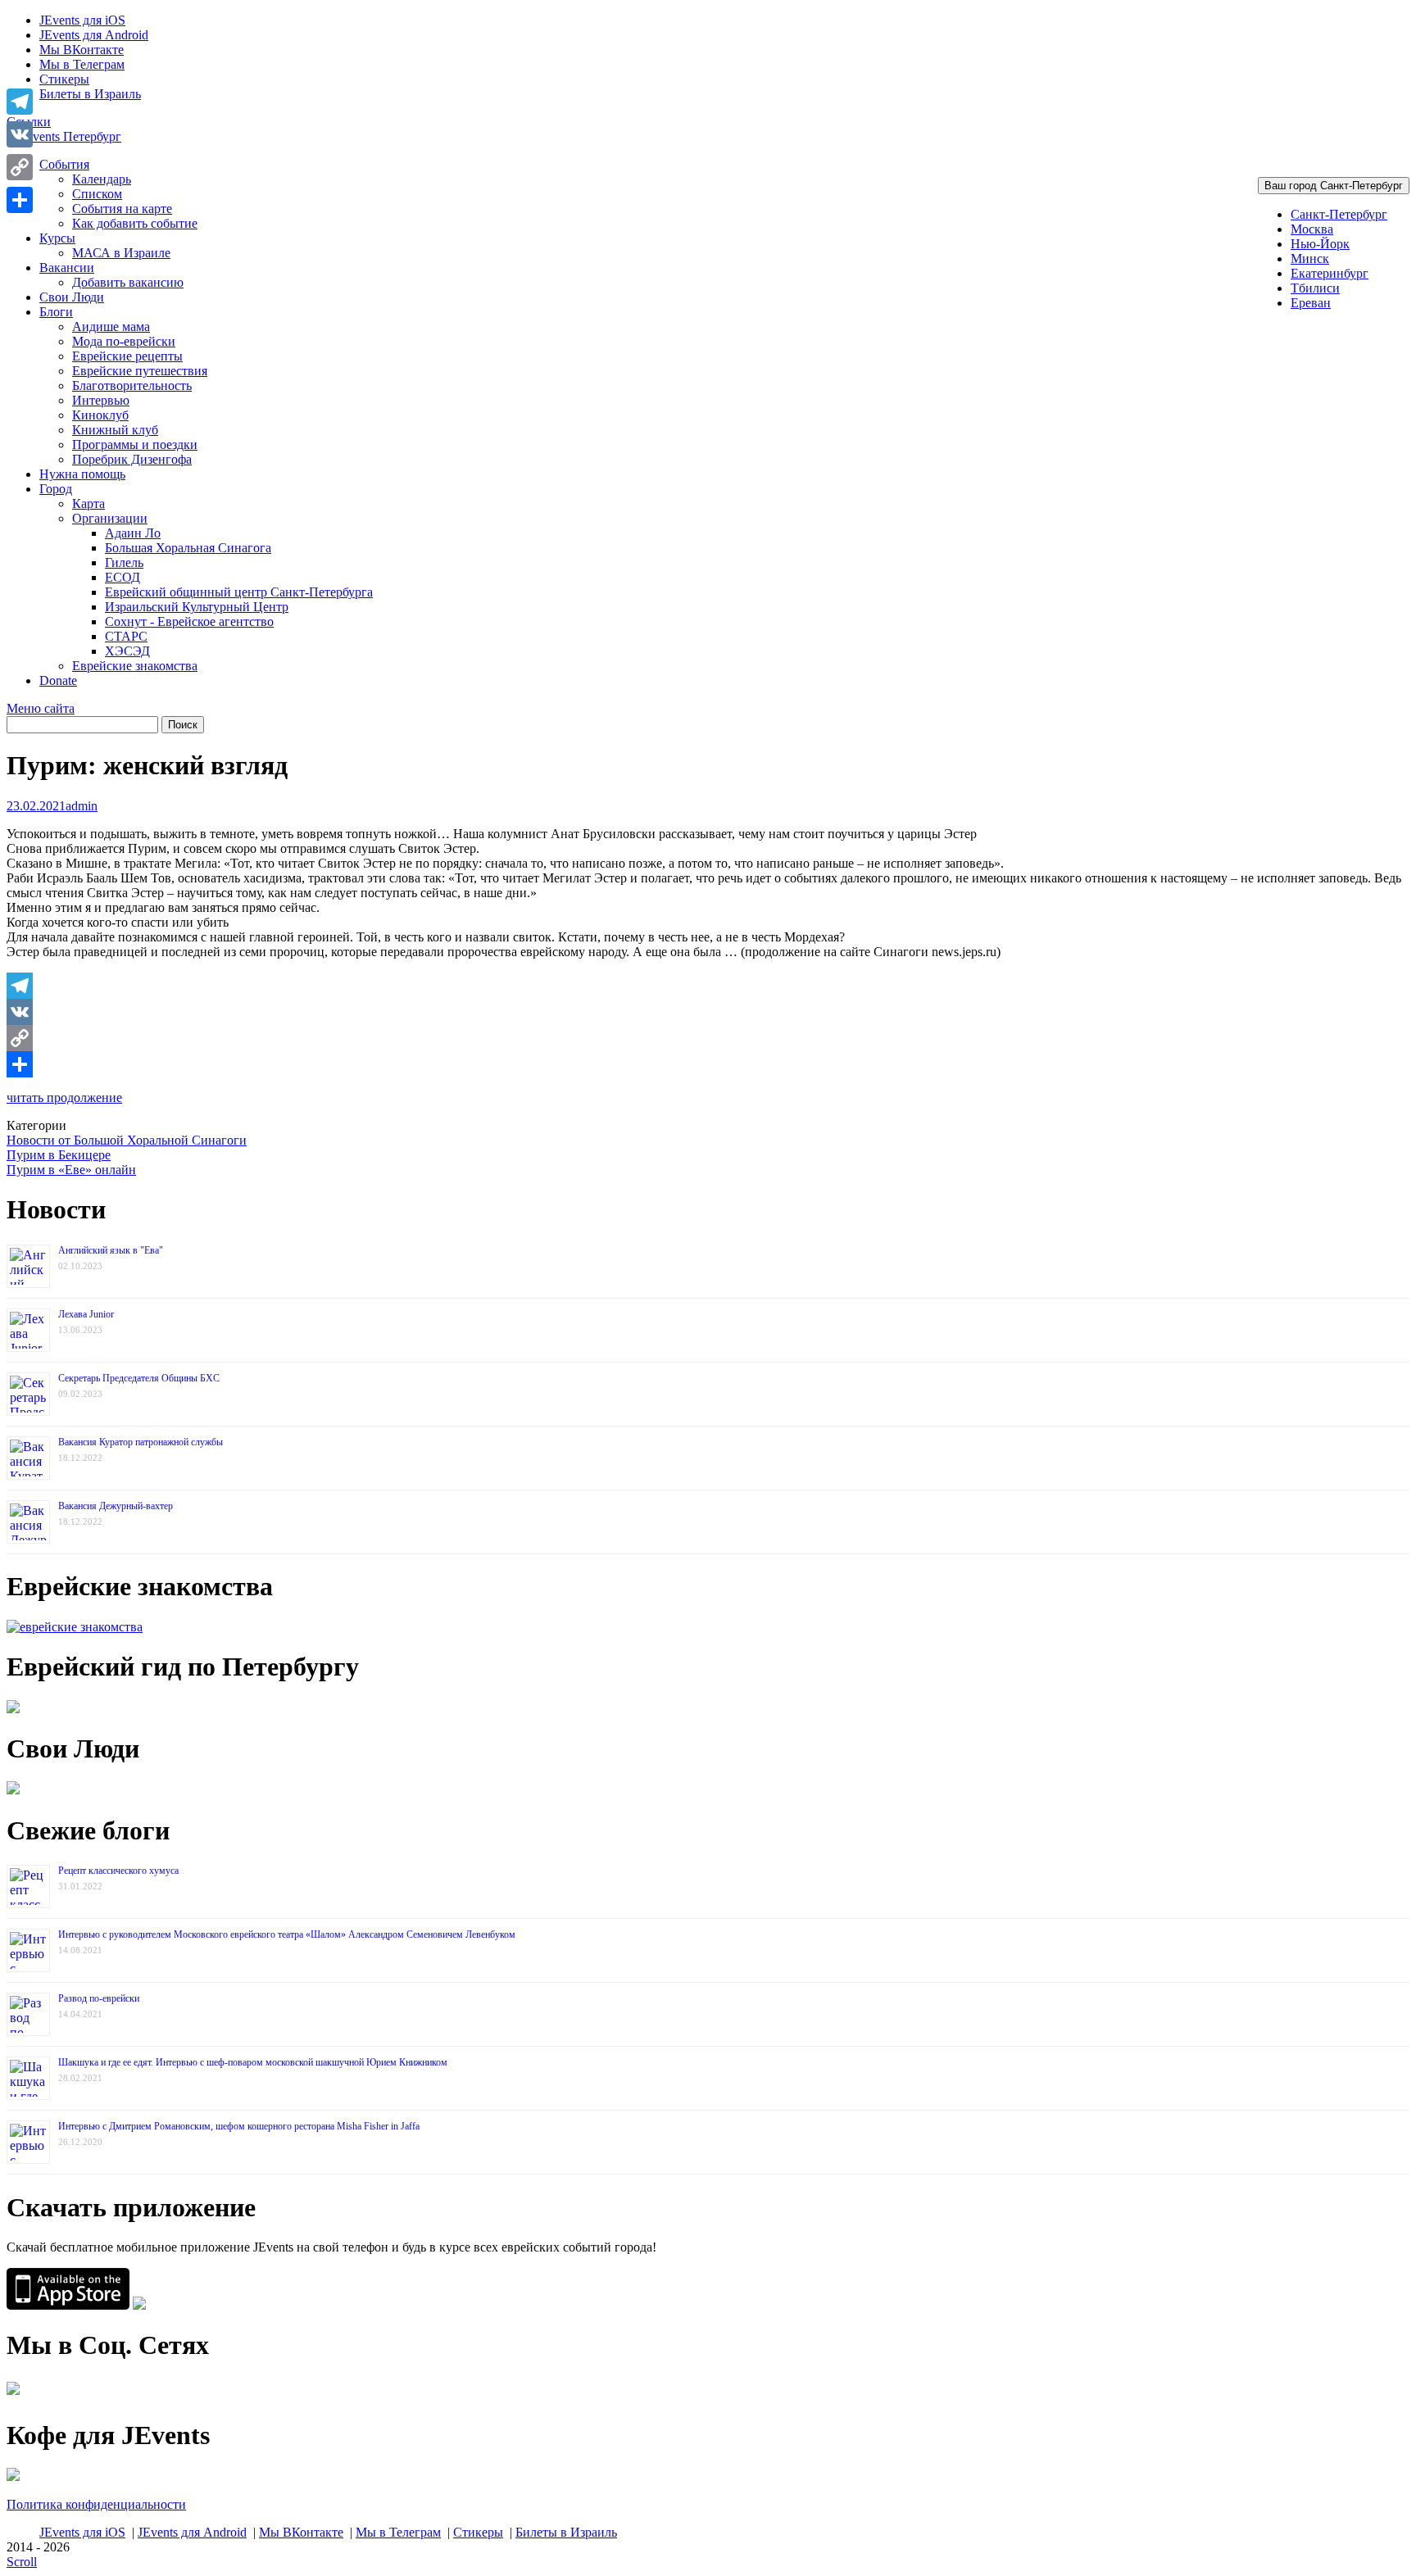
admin (82, 806)
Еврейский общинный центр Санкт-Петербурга (239, 592)
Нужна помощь (82, 474)
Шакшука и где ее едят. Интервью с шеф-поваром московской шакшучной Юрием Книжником (253, 2062)
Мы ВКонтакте (82, 50)
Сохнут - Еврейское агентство (189, 621)
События (64, 164)
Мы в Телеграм (82, 64)
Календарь (102, 179)
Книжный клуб (115, 430)
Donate (58, 680)
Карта (88, 503)
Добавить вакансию (128, 282)
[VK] (708, 1012)
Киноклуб (100, 415)
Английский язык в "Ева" (111, 1250)
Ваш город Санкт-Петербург (1334, 186)
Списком (97, 194)
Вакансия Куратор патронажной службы (141, 1442)
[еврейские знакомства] (75, 1627)
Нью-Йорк (1320, 244)
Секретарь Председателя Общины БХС (139, 1378)
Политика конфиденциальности (96, 2504)
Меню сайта (41, 708)
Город (56, 489)
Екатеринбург (1330, 273)
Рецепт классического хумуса (118, 1871)
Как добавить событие (135, 223)
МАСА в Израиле (121, 253)
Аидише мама (111, 327)
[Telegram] (708, 986)
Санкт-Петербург (1339, 214)
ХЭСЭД (127, 651)
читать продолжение (64, 1098)
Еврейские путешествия (140, 371)
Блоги (56, 312)
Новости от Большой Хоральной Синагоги (127, 1140)
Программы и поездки (135, 444)
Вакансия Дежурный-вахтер (116, 1506)
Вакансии (67, 268)
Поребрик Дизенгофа (132, 459)
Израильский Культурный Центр (197, 607)
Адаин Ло (133, 533)
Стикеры (64, 79)
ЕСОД (123, 577)
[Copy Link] (708, 1038)
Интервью (101, 400)
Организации (110, 518)
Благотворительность (132, 385)
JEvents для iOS (82, 20)
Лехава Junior (86, 1314)
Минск (1310, 259)
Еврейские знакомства (135, 666)
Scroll (22, 2562)
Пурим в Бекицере (59, 1155)
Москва (1312, 229)
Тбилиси (1315, 288)
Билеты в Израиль (90, 94)
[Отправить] (708, 1064)
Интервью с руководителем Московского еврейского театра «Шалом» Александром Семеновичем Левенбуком (287, 1934)
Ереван (1311, 303)
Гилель (124, 562)
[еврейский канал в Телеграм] (13, 2395)
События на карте (122, 209)
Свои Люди (72, 297)
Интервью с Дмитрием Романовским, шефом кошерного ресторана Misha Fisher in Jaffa (239, 2126)
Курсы (57, 238)
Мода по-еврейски (124, 341)
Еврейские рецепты (127, 356)
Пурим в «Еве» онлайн (71, 1170)
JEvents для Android (94, 35)
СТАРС (126, 636)
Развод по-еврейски (99, 1998)
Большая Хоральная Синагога (188, 548)
